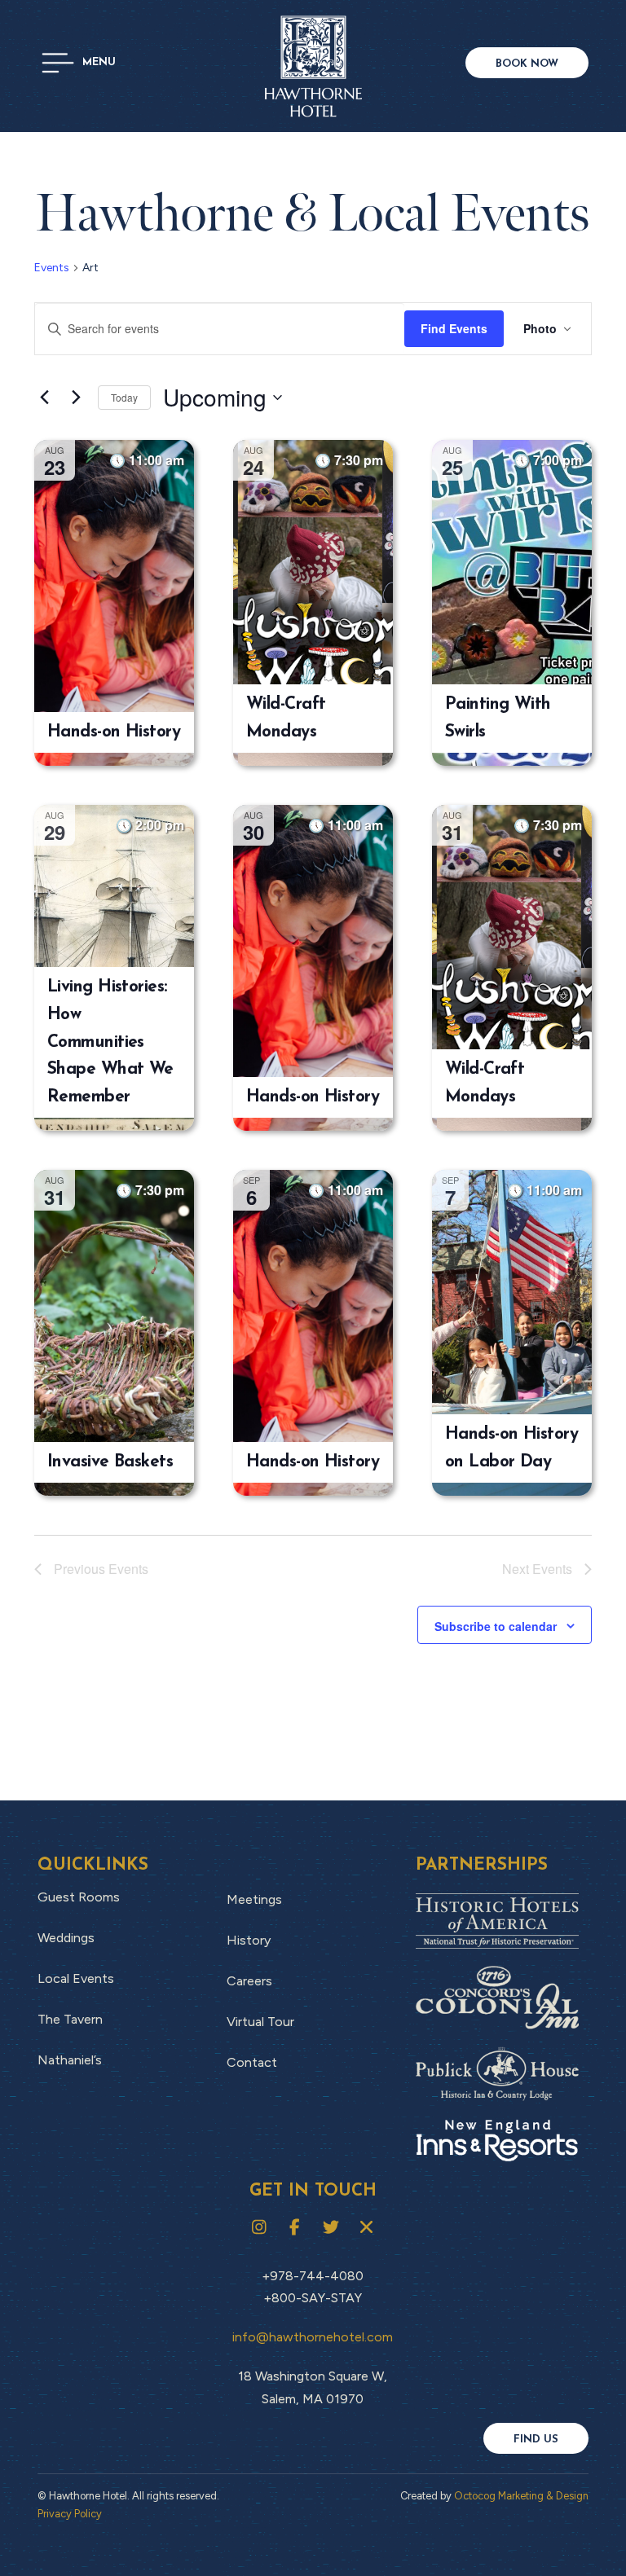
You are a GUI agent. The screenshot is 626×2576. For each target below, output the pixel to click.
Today (124, 397)
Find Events (454, 328)
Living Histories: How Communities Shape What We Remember (110, 1042)
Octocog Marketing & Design (521, 2496)
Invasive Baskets (110, 1462)
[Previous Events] (44, 398)
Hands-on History (114, 732)
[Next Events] (76, 398)
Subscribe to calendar (496, 1626)
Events (52, 268)
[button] (79, 63)
